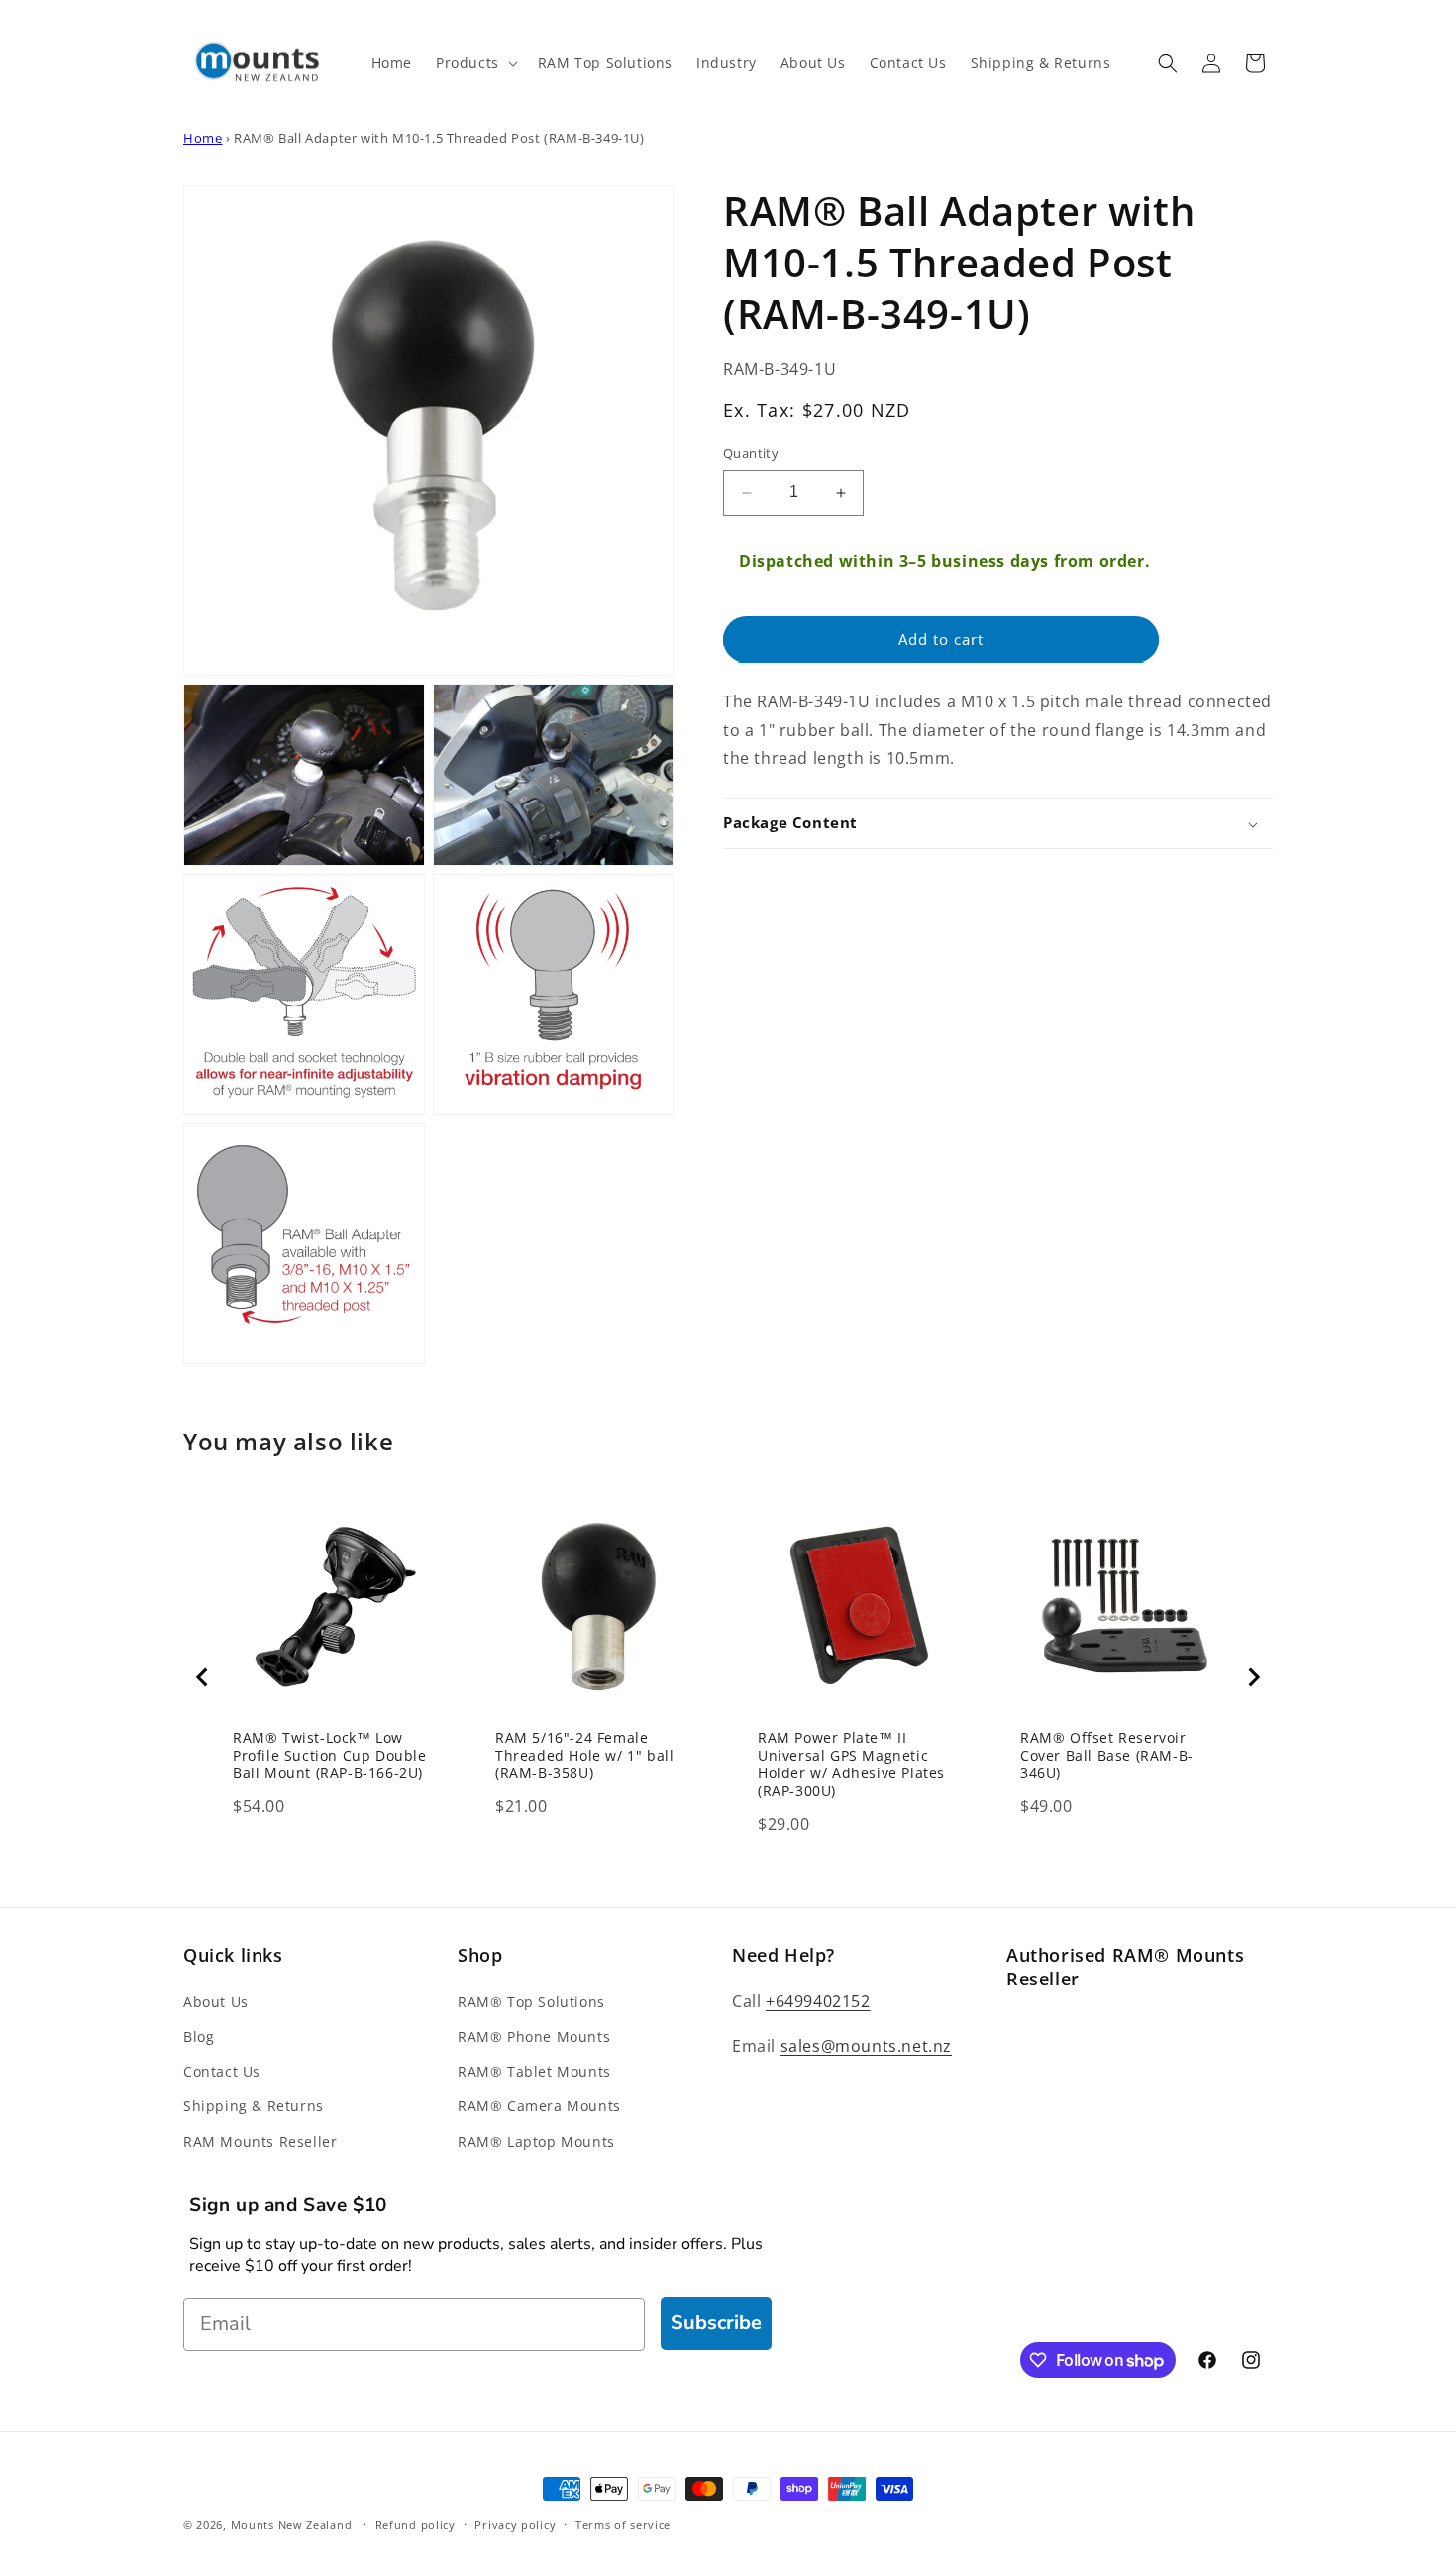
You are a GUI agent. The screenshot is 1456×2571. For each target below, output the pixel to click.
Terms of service (623, 2525)
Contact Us (222, 2071)
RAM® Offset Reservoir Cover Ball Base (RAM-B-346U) (1107, 1756)
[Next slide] (1253, 1677)
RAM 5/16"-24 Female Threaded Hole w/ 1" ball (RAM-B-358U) (584, 1756)
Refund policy (416, 2525)
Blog (199, 2036)
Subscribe (716, 2323)
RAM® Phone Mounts (534, 2036)
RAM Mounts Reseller (260, 2142)
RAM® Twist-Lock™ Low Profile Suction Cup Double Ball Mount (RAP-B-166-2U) (330, 1756)
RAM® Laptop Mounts (536, 2142)
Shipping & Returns (254, 2106)
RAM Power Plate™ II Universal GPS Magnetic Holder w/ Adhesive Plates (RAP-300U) (851, 1765)
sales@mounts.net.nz (866, 2046)
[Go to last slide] (203, 1677)
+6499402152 (818, 2001)
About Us (216, 2002)
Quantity (751, 454)
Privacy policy (515, 2525)
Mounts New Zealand (292, 2525)
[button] (475, 63)
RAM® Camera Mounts (539, 2106)
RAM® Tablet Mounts (534, 2071)
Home (203, 138)
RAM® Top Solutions (531, 2002)
